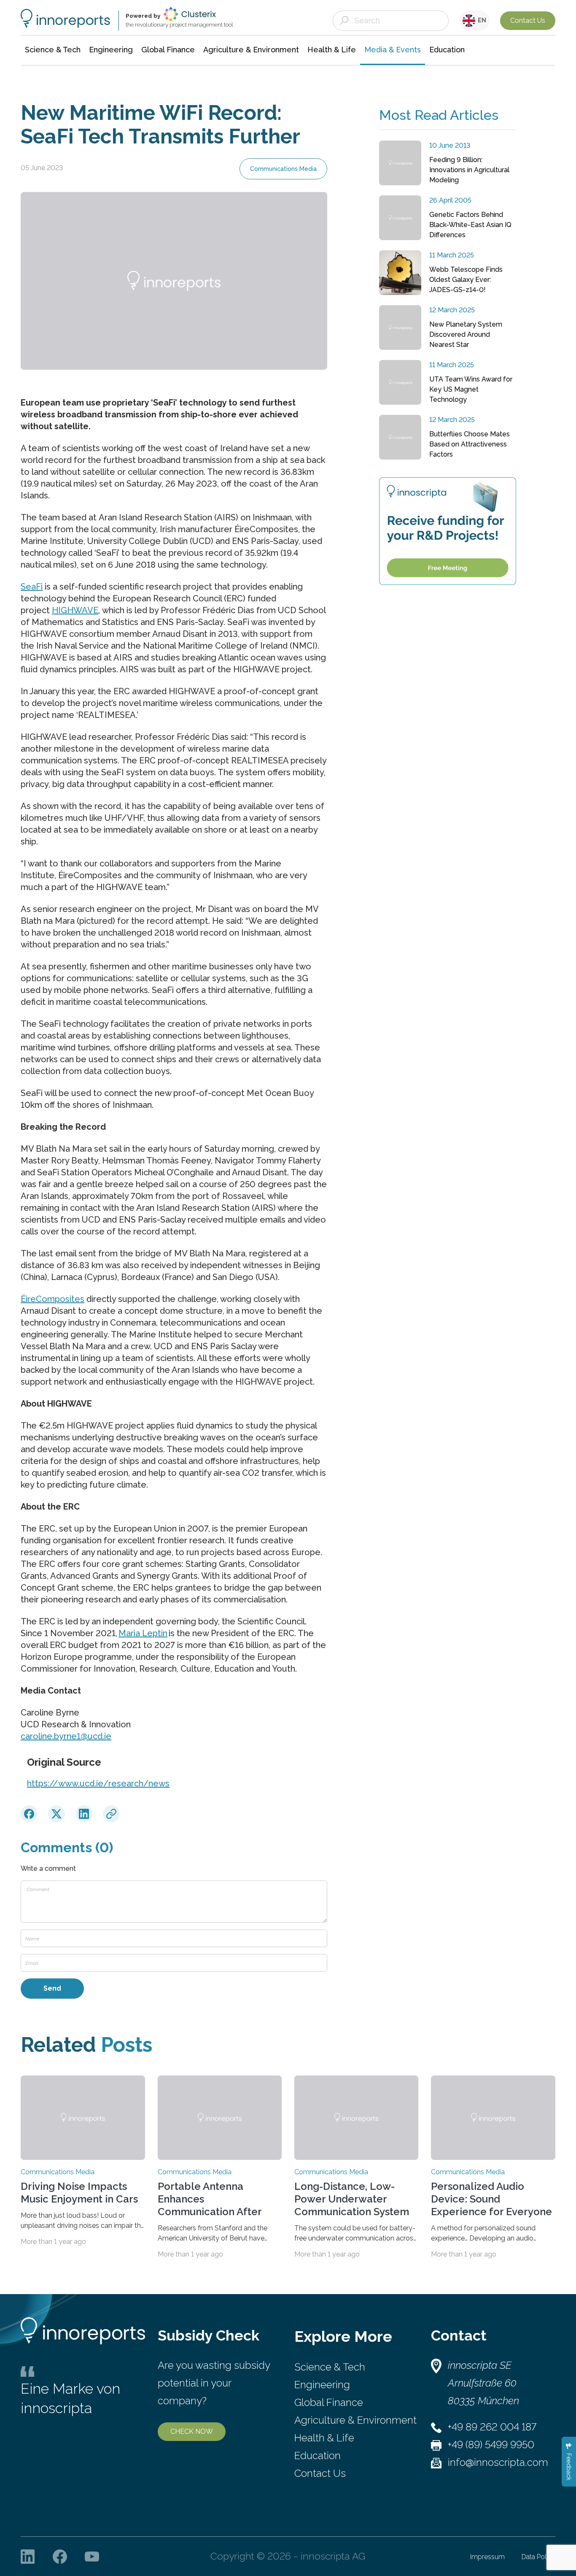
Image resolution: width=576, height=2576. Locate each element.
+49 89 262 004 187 (492, 2427)
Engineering (322, 2385)
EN (481, 20)
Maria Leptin (143, 1633)
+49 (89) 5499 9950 (491, 2445)
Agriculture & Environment (355, 2420)
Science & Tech (330, 2367)
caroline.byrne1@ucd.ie (66, 1736)
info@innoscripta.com (498, 2462)
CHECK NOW (192, 2431)
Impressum (487, 2557)
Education (318, 2456)
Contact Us (528, 20)
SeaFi (32, 587)
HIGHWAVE (75, 610)
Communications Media (283, 169)
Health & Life (324, 2438)
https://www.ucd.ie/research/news (98, 1783)
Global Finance (329, 2402)
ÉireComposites (52, 1299)
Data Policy (538, 2557)
